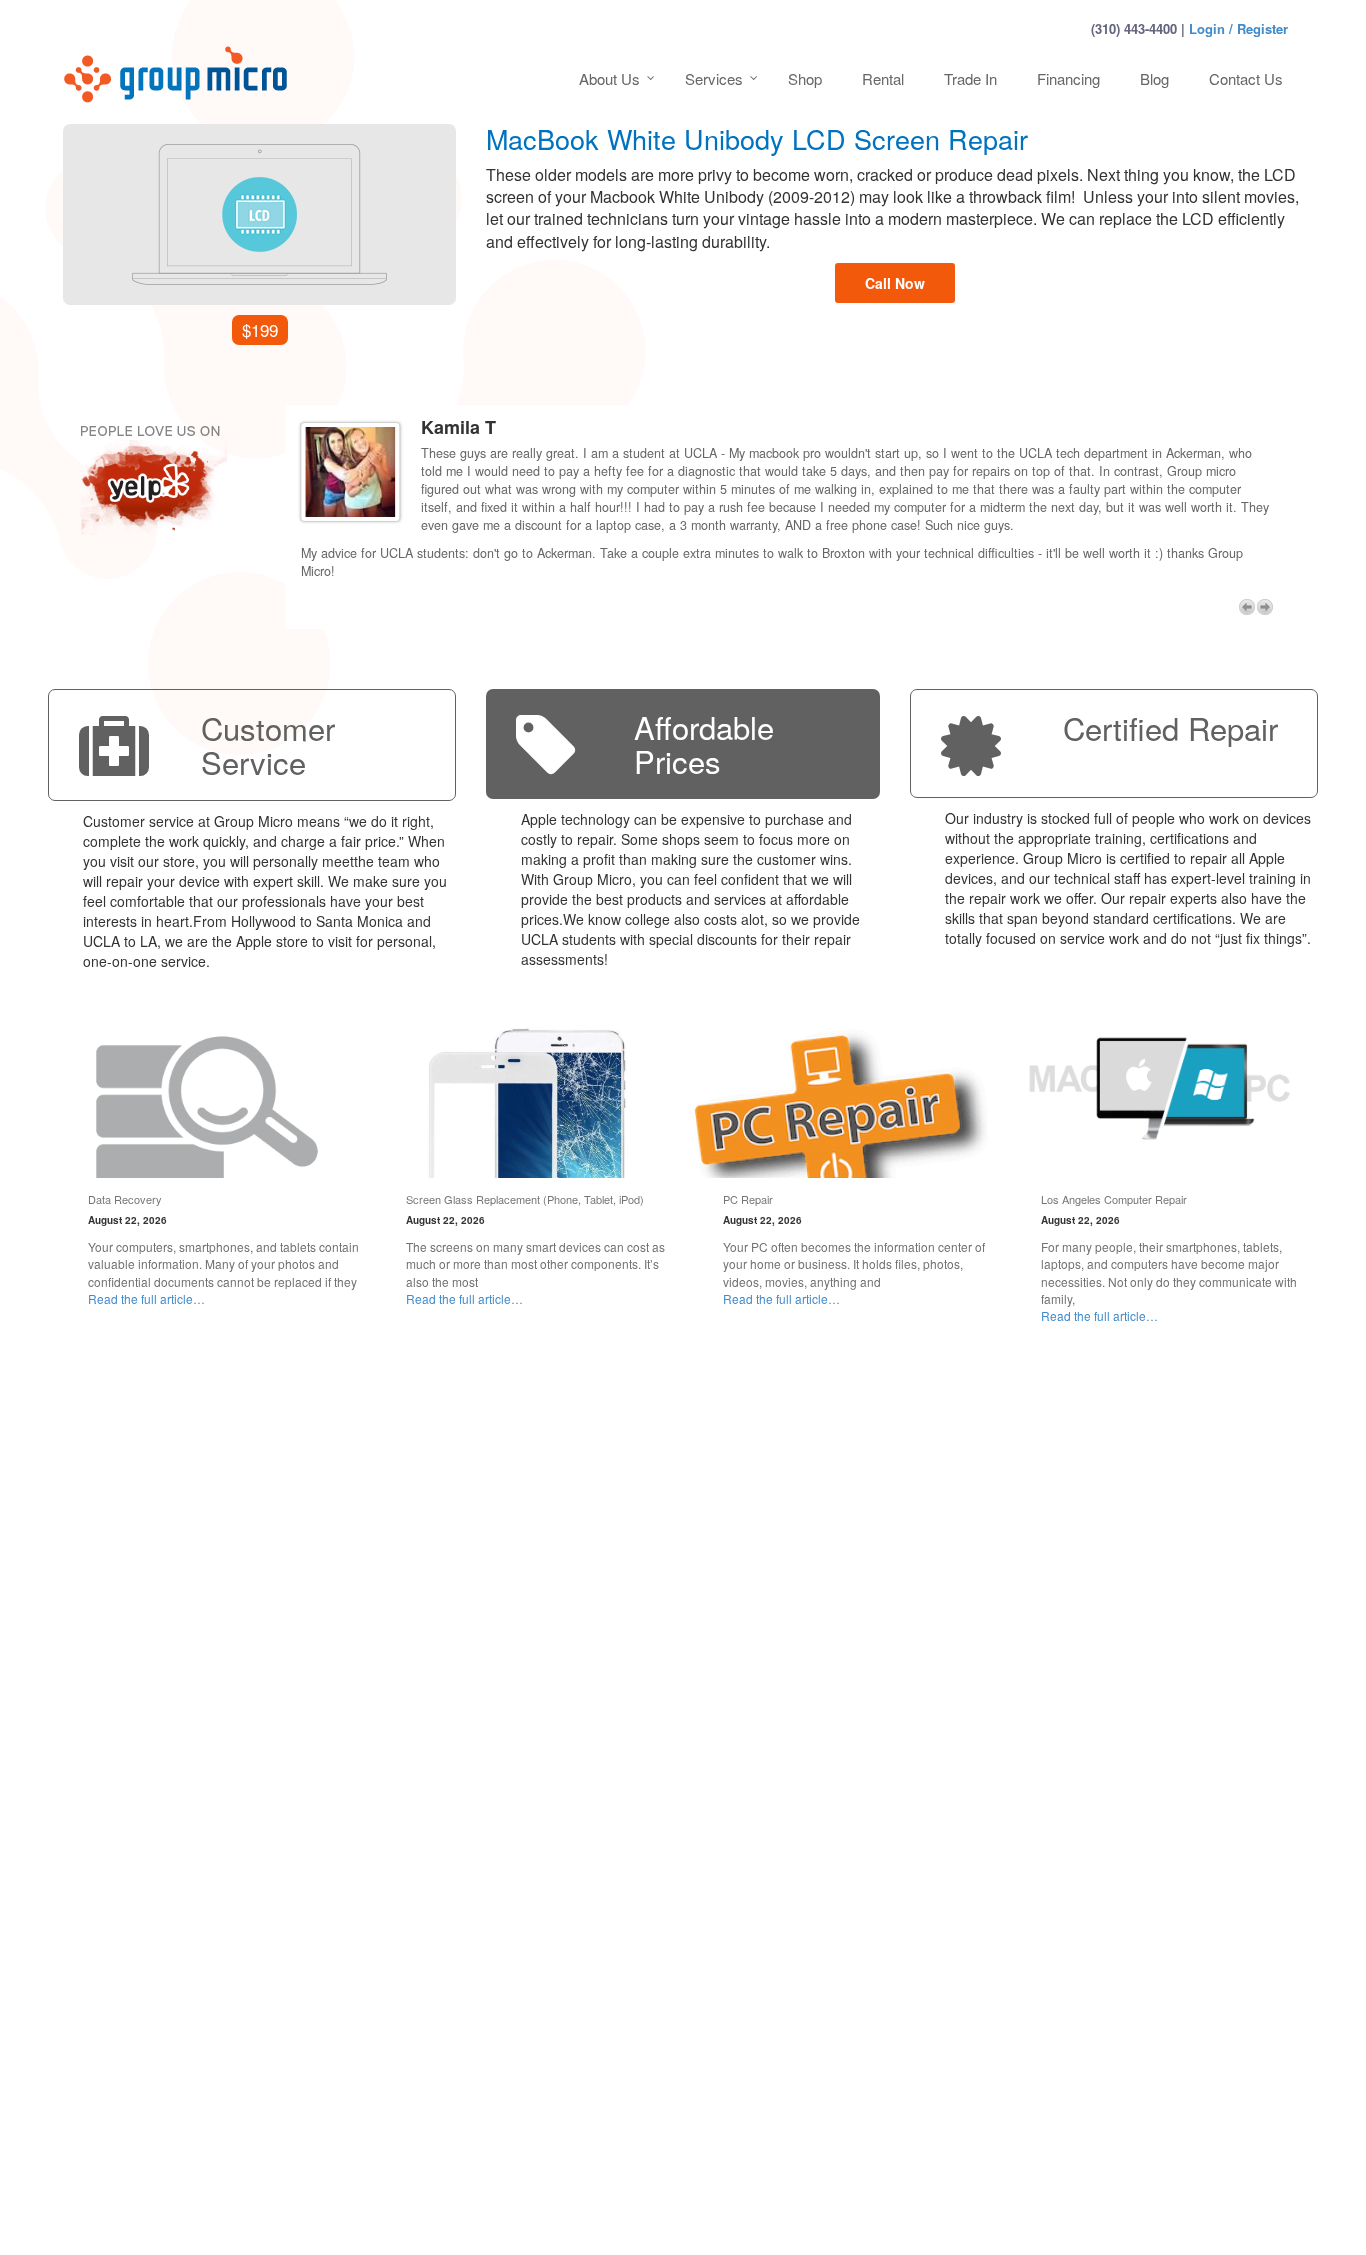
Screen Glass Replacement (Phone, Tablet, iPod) (525, 1199)
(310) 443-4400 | (1138, 28)
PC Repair (748, 1199)
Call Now (895, 283)
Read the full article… (146, 1298)
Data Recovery (125, 1199)
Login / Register (1238, 28)
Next (1265, 607)
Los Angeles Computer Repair (1114, 1199)
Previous (1247, 607)
